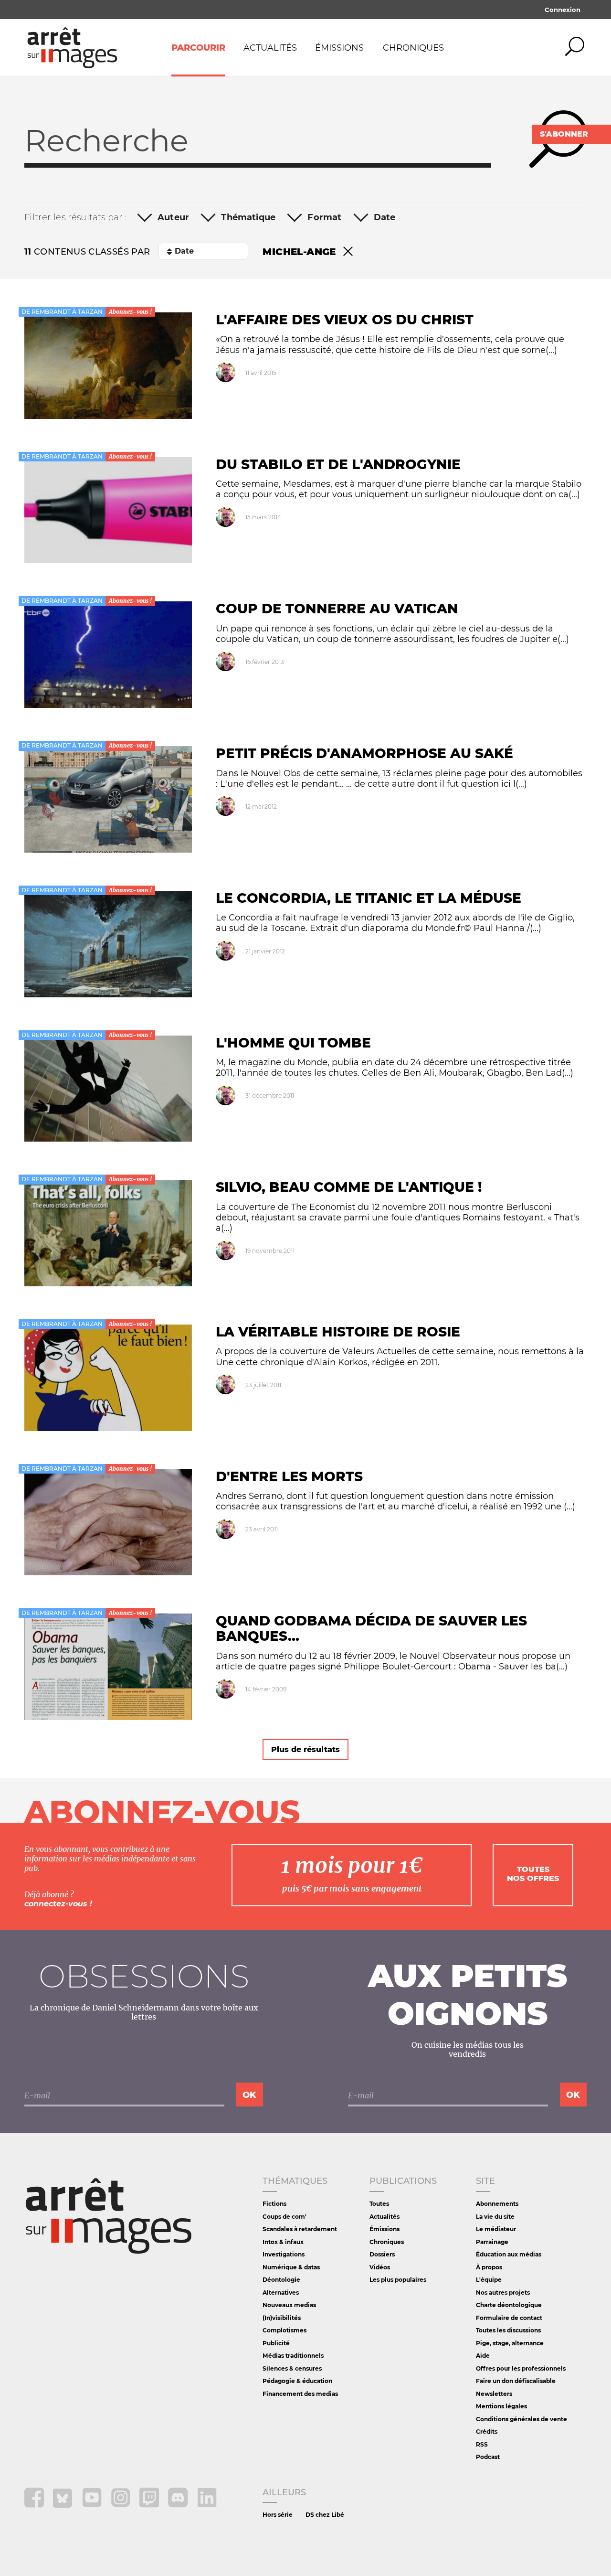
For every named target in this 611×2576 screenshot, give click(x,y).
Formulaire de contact (509, 2318)
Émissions (339, 48)
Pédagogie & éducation (297, 2381)
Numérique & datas (291, 2267)
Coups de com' (284, 2217)
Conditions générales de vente (521, 2419)
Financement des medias (300, 2394)
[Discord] (179, 2505)
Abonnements (497, 2204)
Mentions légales (501, 2406)
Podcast (488, 2457)
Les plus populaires (398, 2280)
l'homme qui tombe (293, 1043)
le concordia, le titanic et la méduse (369, 898)
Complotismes (284, 2330)
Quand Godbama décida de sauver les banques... (371, 1628)
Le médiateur (496, 2229)
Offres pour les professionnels (521, 2368)
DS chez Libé (325, 2515)
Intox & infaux (283, 2242)
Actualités (270, 48)
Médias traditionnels (293, 2356)
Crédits (487, 2432)
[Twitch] (150, 2505)
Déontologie (281, 2280)
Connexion (563, 10)
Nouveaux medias (289, 2305)
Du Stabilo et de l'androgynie (338, 464)
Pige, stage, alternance (510, 2343)
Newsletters (494, 2394)
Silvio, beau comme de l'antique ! (349, 1187)
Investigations (284, 2254)
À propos (489, 2267)
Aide (483, 2356)
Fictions (274, 2204)
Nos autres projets (503, 2293)
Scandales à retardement (300, 2229)
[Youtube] (93, 2505)
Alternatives (281, 2293)
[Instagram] (121, 2505)
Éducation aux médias (509, 2254)
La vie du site (495, 2217)
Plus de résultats (305, 1749)
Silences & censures (292, 2368)
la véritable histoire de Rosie (338, 1332)
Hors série (278, 2515)
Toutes (379, 2204)
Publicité (276, 2343)
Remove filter (348, 252)
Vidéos (380, 2267)
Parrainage (492, 2242)
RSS (482, 2444)
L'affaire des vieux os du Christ (345, 320)
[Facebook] (35, 2505)
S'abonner (564, 134)
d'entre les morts (289, 1476)
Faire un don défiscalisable (516, 2381)
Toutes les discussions (508, 2330)
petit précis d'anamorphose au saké (364, 753)
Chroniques (413, 48)
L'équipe (489, 2280)
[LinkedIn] (207, 2505)
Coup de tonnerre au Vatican (337, 609)
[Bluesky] (64, 2505)
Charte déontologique (509, 2305)
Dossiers (382, 2254)
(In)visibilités (282, 2318)
